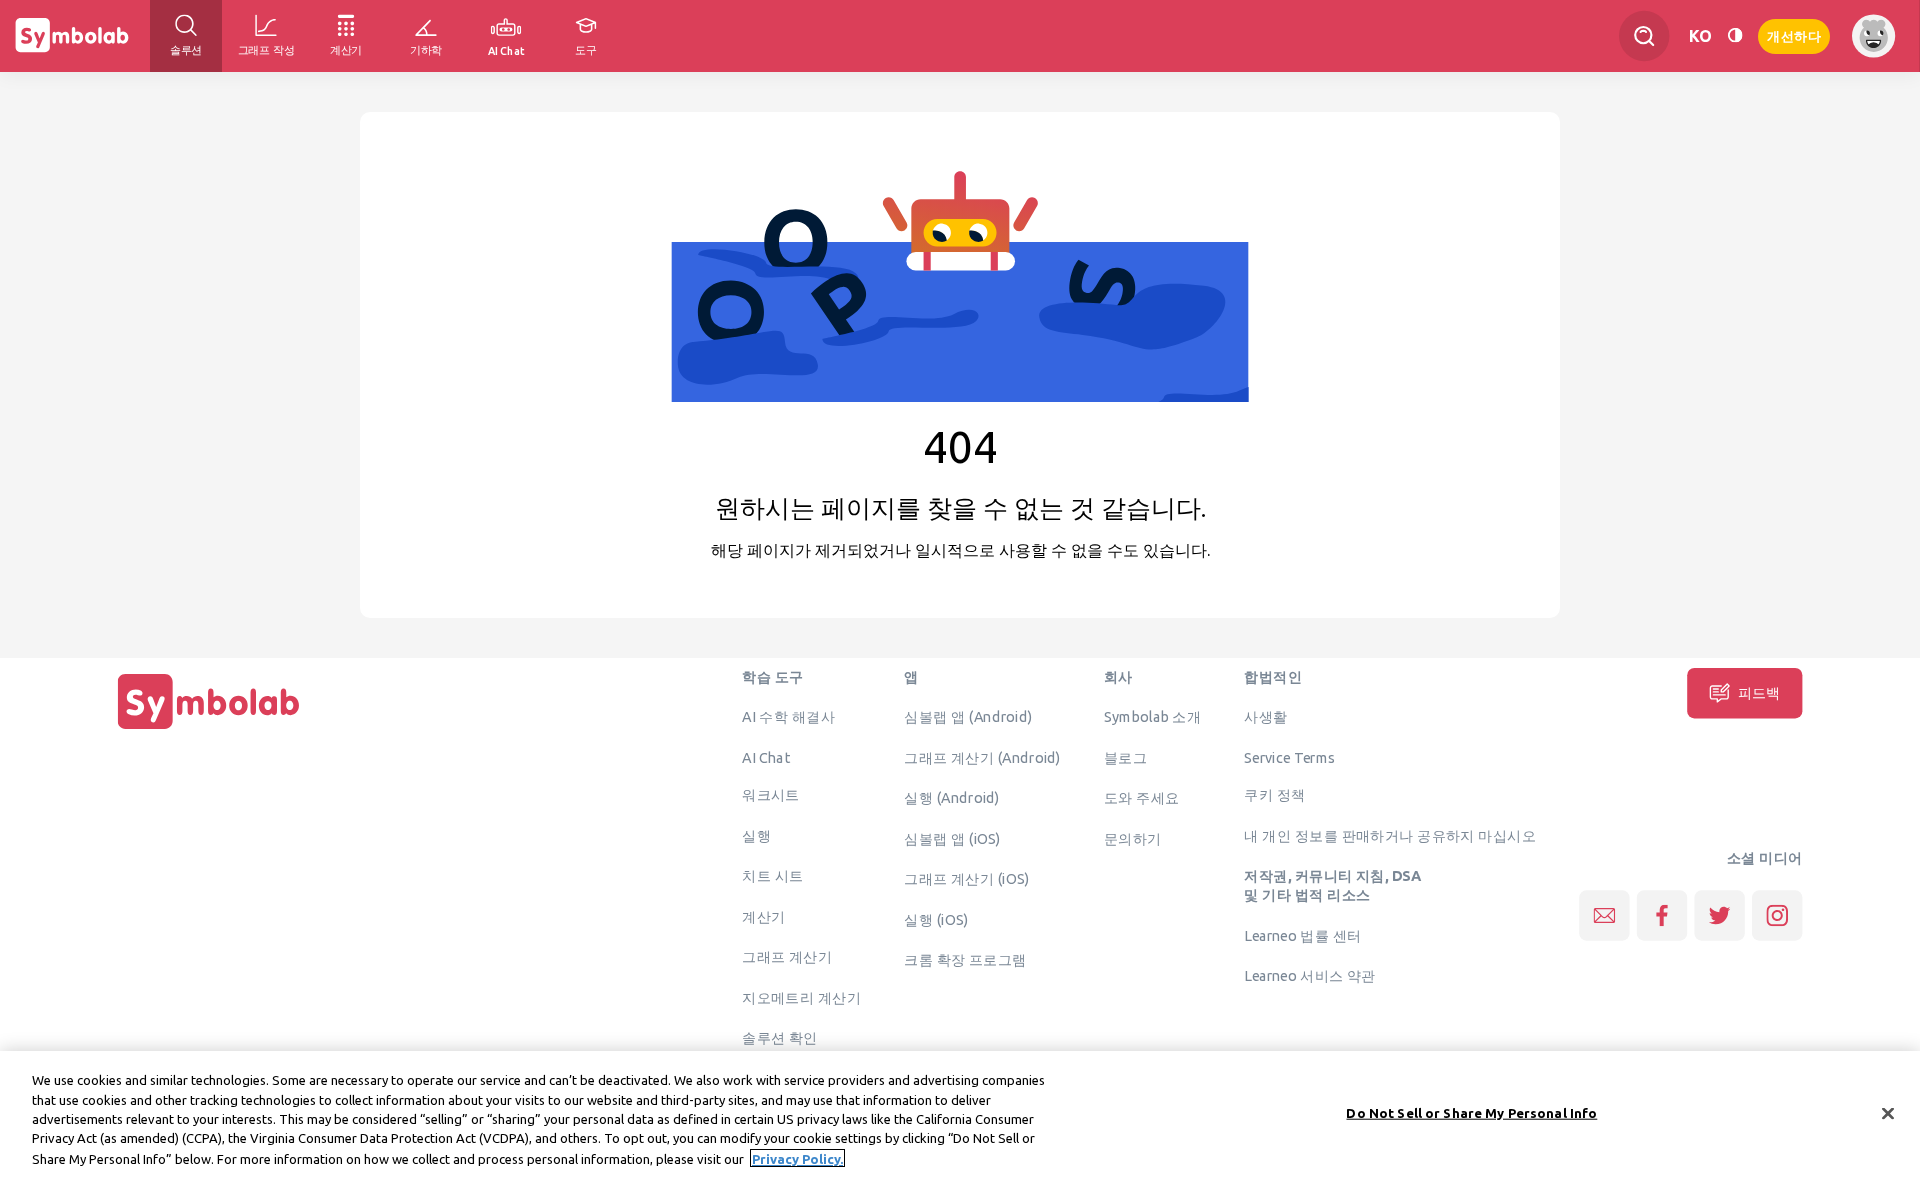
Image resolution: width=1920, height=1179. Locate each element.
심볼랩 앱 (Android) (968, 717)
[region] (960, 1115)
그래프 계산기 (787, 957)
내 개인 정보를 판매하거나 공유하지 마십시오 (1390, 835)
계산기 (763, 916)
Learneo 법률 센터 (1302, 935)
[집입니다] (209, 729)
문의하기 (1133, 838)
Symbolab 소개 (1152, 717)
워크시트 (771, 795)
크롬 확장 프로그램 (965, 960)
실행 (756, 835)
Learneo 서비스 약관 (1309, 976)
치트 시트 (772, 876)
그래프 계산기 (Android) (982, 757)
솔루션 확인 (780, 1038)
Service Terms (1289, 757)
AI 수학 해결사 (788, 717)
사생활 (1265, 717)
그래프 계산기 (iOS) (966, 879)
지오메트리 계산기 (801, 997)
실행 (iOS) (936, 919)
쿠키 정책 (1274, 795)
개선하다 (1794, 34)
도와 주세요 (1142, 798)
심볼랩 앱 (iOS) (952, 838)
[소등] (1735, 35)
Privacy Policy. (797, 1158)
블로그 (1125, 757)
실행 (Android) (951, 798)
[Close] (1888, 1114)
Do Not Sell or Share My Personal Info (1471, 1113)
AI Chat (766, 757)
